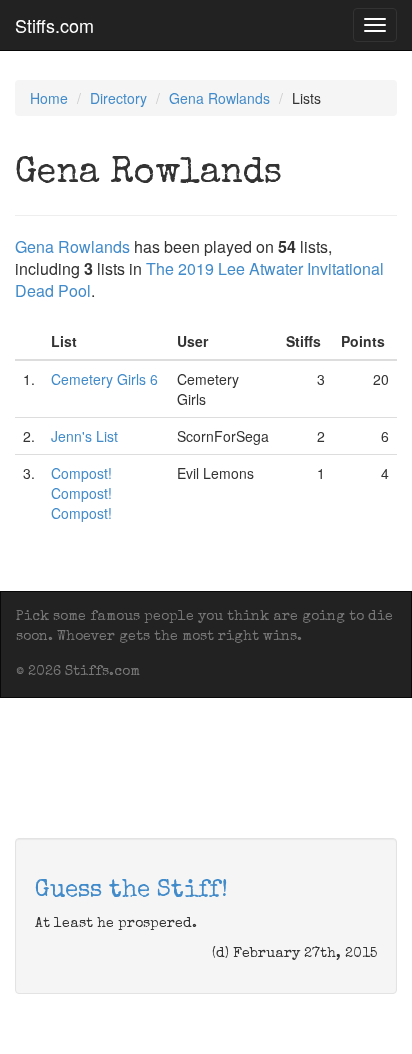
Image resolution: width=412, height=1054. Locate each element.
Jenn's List (84, 436)
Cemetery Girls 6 (104, 379)
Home (49, 98)
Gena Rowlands (219, 98)
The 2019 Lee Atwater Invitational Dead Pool (199, 279)
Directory (118, 98)
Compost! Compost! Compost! (81, 493)
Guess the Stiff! (131, 891)
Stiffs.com (54, 25)
